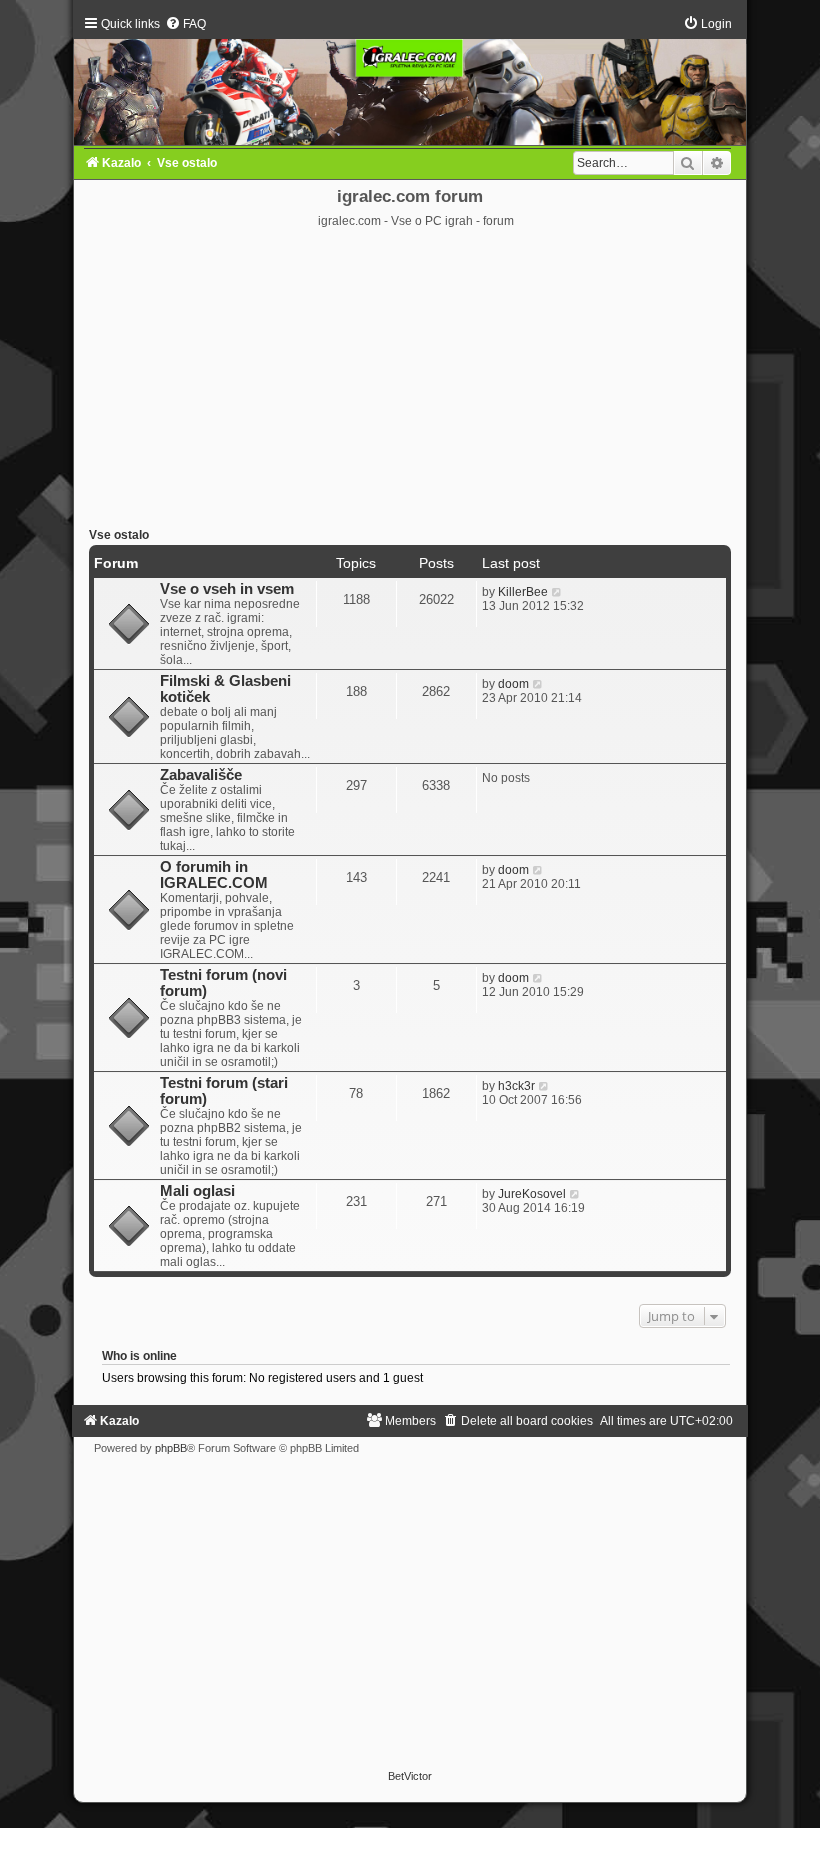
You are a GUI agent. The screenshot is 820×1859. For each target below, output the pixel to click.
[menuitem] (185, 24)
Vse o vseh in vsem (227, 589)
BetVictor (410, 1776)
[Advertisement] (409, 379)
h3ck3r (516, 1086)
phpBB (171, 1448)
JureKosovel (532, 1194)
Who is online (139, 1356)
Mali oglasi (197, 1191)
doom (513, 684)
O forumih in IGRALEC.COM (214, 875)
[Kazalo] (409, 80)
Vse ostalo (119, 535)
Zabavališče (201, 775)
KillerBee (523, 592)
